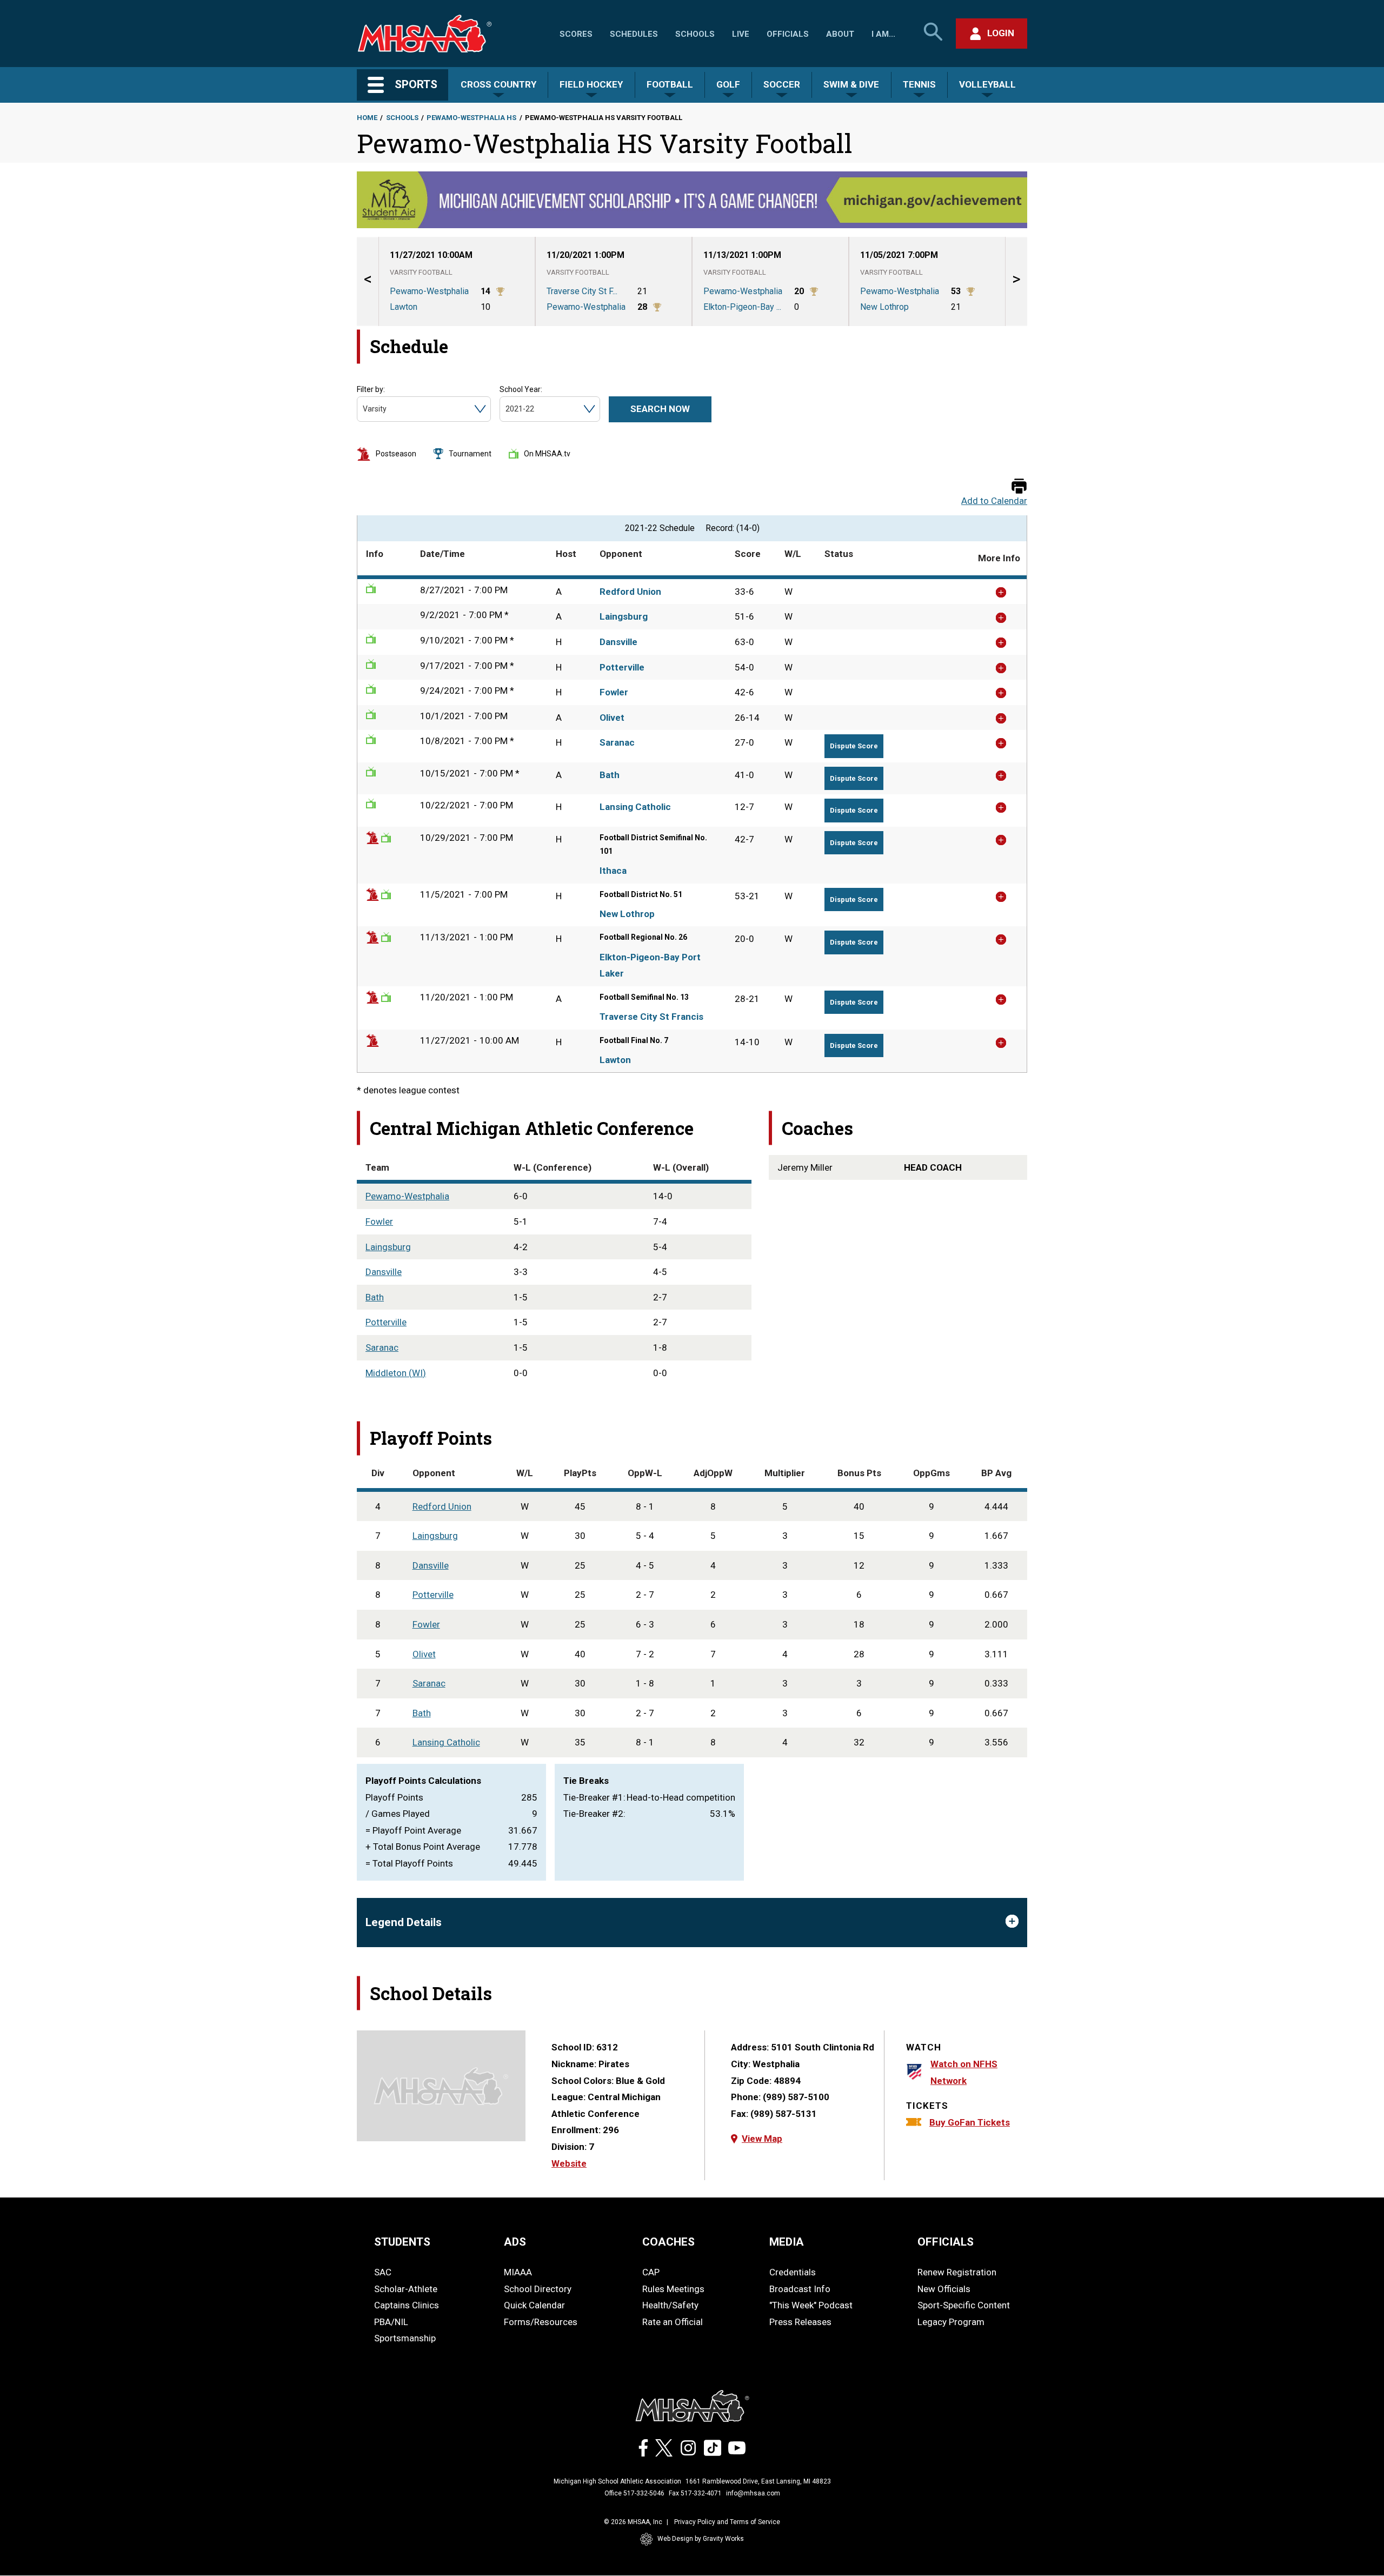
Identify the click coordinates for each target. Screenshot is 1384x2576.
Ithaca (613, 871)
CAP (651, 2272)
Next (1016, 281)
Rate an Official (673, 2322)
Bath (610, 775)
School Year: (521, 389)
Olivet (612, 718)
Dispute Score (854, 746)
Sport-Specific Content (964, 2305)
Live (741, 34)
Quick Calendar (534, 2305)
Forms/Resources (541, 2322)
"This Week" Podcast (811, 2305)
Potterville (622, 667)
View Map (762, 2139)
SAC (383, 2272)
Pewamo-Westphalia (407, 1196)
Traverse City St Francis (651, 1017)
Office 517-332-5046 (634, 2493)
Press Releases (800, 2322)
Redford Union (630, 592)
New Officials (944, 2289)
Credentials (793, 2272)
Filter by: (371, 389)
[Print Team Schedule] (1019, 487)
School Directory (538, 2289)
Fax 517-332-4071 (695, 2493)
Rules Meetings (673, 2289)
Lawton (615, 1060)
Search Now (660, 409)
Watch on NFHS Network (964, 2072)
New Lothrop (627, 914)
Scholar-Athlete (406, 2289)
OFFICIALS (946, 2242)
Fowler (614, 692)
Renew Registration (957, 2272)
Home (367, 118)
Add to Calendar (994, 501)
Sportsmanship (405, 2338)
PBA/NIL (391, 2322)
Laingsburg (624, 616)
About (840, 34)
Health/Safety (670, 2305)
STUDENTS (402, 2242)
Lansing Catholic (635, 807)
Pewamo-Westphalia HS (471, 118)
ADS (515, 2242)
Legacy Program (951, 2322)
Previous (368, 281)
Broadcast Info (800, 2289)
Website (569, 2163)
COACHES (668, 2242)
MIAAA (518, 2272)
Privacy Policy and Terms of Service (727, 2522)
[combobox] (364, 409)
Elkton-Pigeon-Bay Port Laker (650, 965)
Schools (695, 34)
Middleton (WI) (396, 1373)
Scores (576, 34)
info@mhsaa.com (753, 2493)
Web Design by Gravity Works (701, 2539)
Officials (788, 34)
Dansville (618, 642)
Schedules (634, 34)
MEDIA (787, 2242)
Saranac (617, 742)
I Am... (883, 34)
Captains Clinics (407, 2305)
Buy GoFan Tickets (970, 2122)
